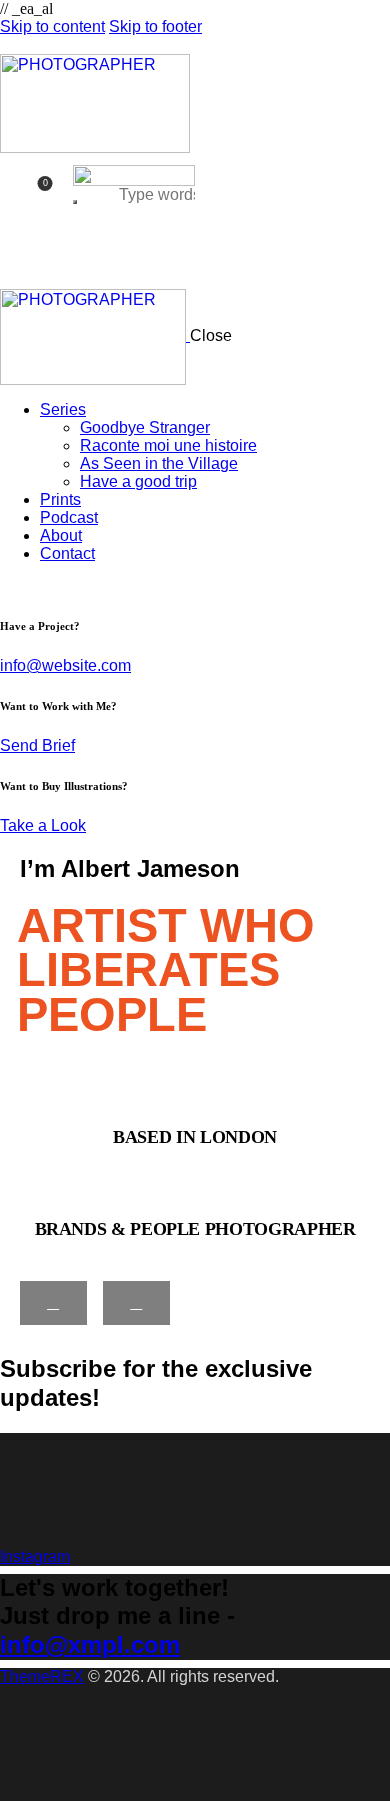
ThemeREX (42, 1676)
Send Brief (37, 745)
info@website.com (65, 665)
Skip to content (52, 26)
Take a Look (43, 825)
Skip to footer (155, 26)
